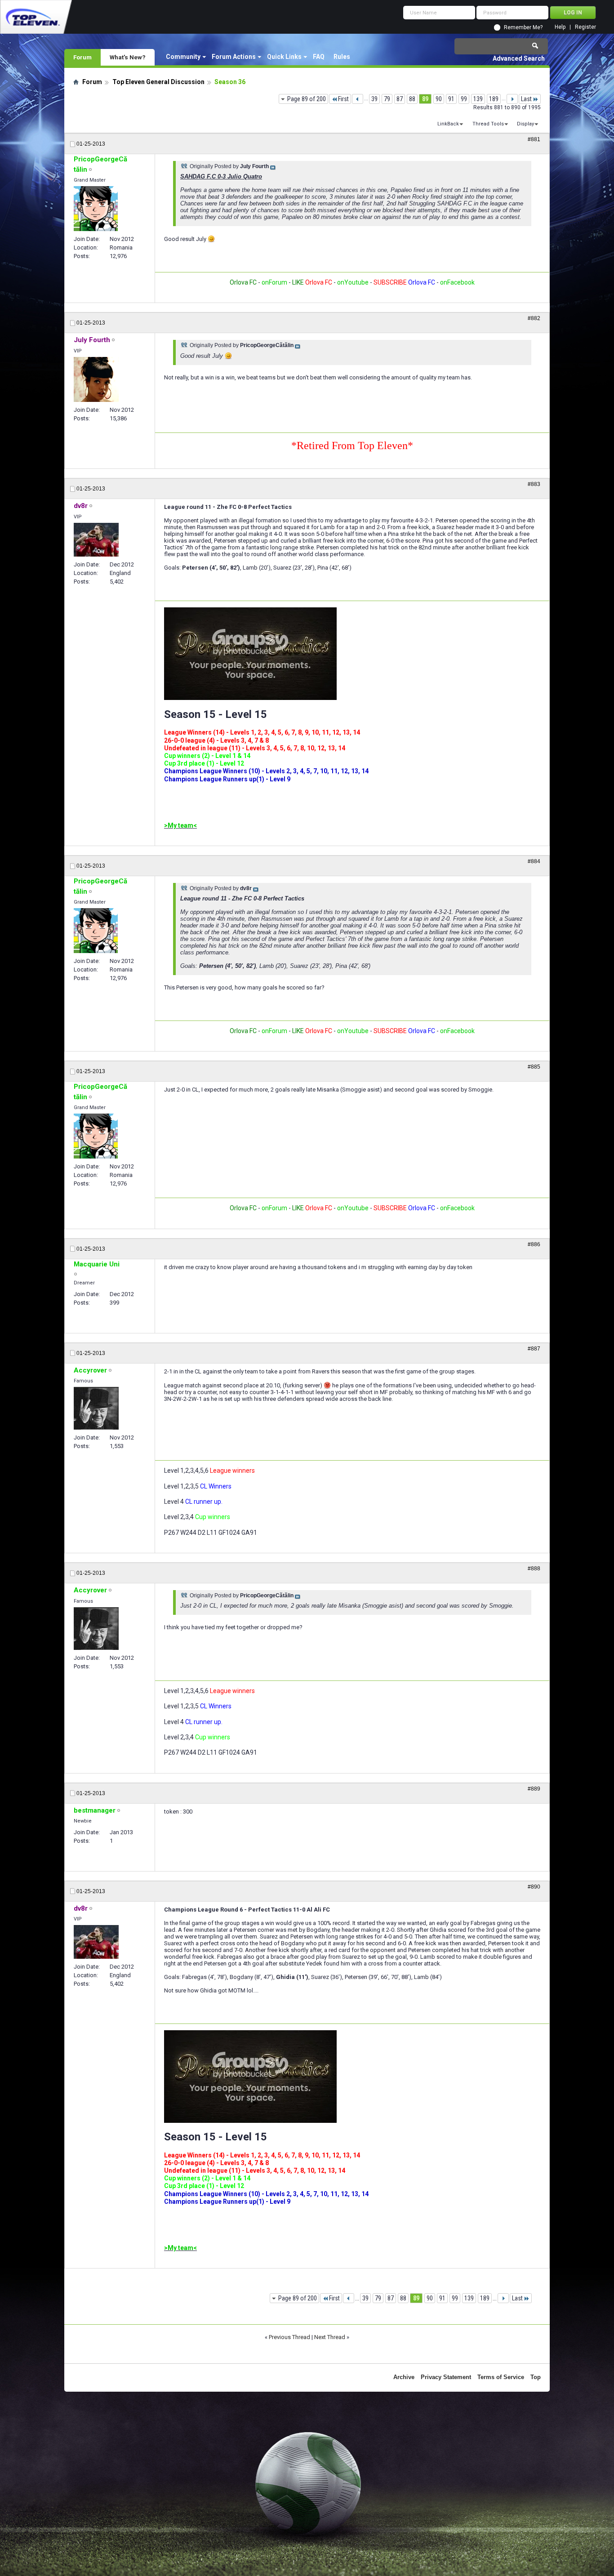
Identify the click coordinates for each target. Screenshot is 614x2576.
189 (494, 99)
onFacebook (457, 282)
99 (464, 99)
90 (439, 99)
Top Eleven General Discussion (158, 82)
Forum (82, 57)
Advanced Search (519, 58)
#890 (534, 1887)
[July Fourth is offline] (96, 379)
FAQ (319, 57)
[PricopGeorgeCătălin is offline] (96, 209)
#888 (534, 1569)
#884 (534, 861)
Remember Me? (523, 27)
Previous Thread (289, 2337)
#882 (534, 318)
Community (183, 57)
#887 (534, 1349)
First (343, 99)
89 (425, 99)
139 (478, 99)
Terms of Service (501, 2377)
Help (560, 27)
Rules (342, 57)
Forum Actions (234, 57)
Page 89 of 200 (307, 99)
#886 (534, 1244)
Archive (404, 2377)
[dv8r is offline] (96, 540)
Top (536, 2377)
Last (526, 99)
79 (387, 99)
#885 (534, 1067)
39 (374, 99)
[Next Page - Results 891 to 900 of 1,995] (512, 99)
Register (585, 27)
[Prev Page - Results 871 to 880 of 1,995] (358, 99)
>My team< (180, 825)
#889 (534, 1789)
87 (400, 99)
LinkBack (448, 124)
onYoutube (352, 282)
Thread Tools (488, 124)
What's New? (128, 57)
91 (451, 99)
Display (525, 124)
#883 (534, 484)
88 (412, 99)
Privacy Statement (446, 2377)
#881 (534, 139)
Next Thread (330, 2337)
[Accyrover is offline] (96, 1408)
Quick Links (284, 57)
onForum (274, 282)
